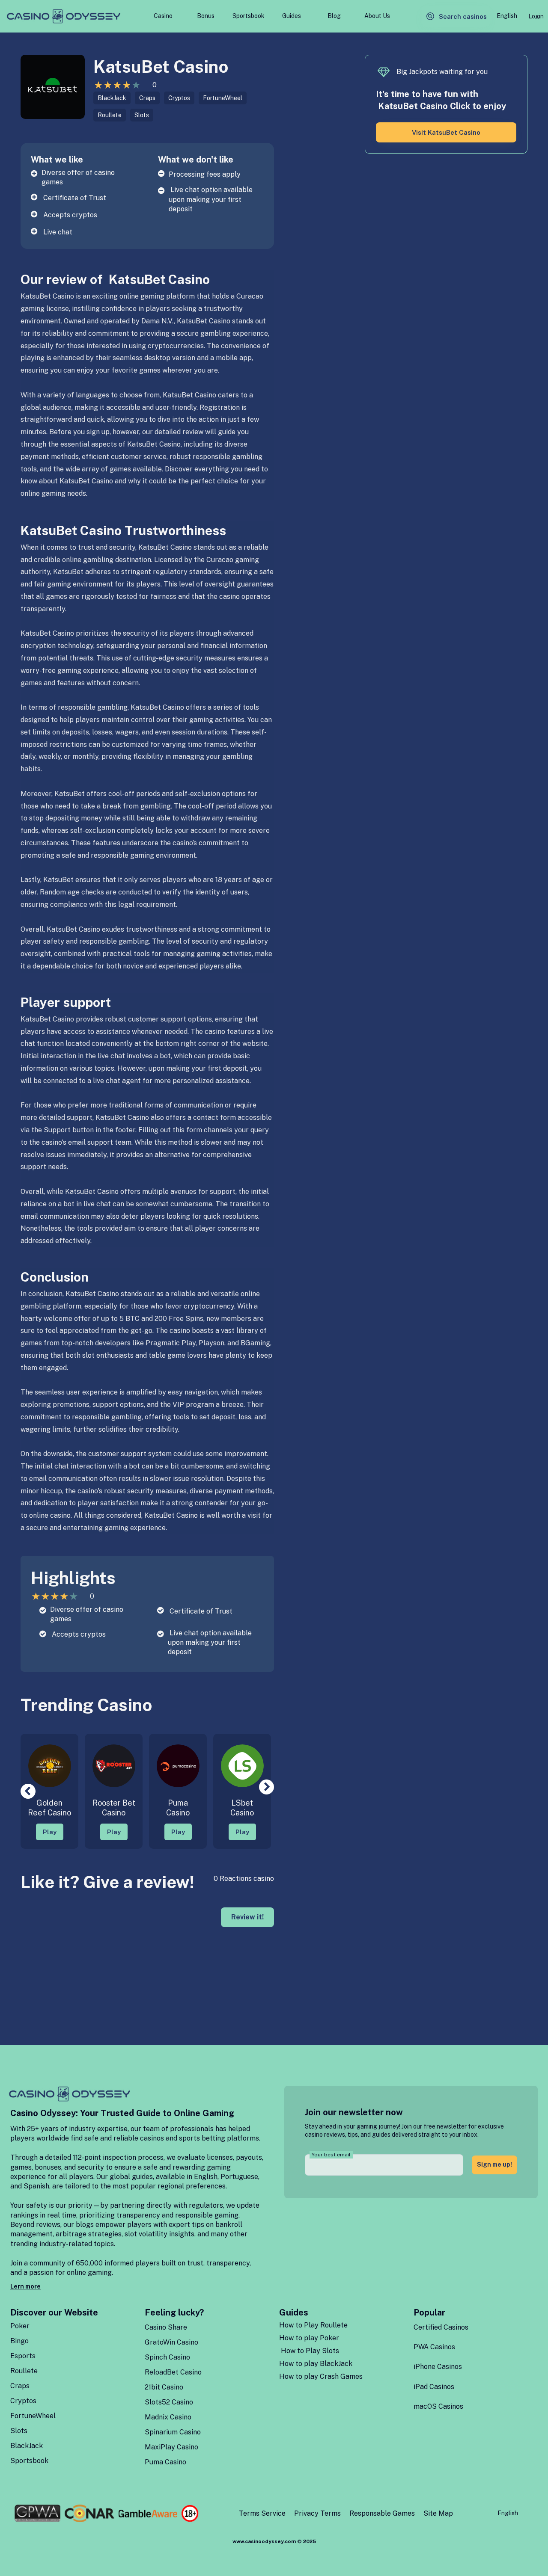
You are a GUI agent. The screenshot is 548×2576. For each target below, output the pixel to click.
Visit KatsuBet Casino (446, 132)
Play (50, 1832)
